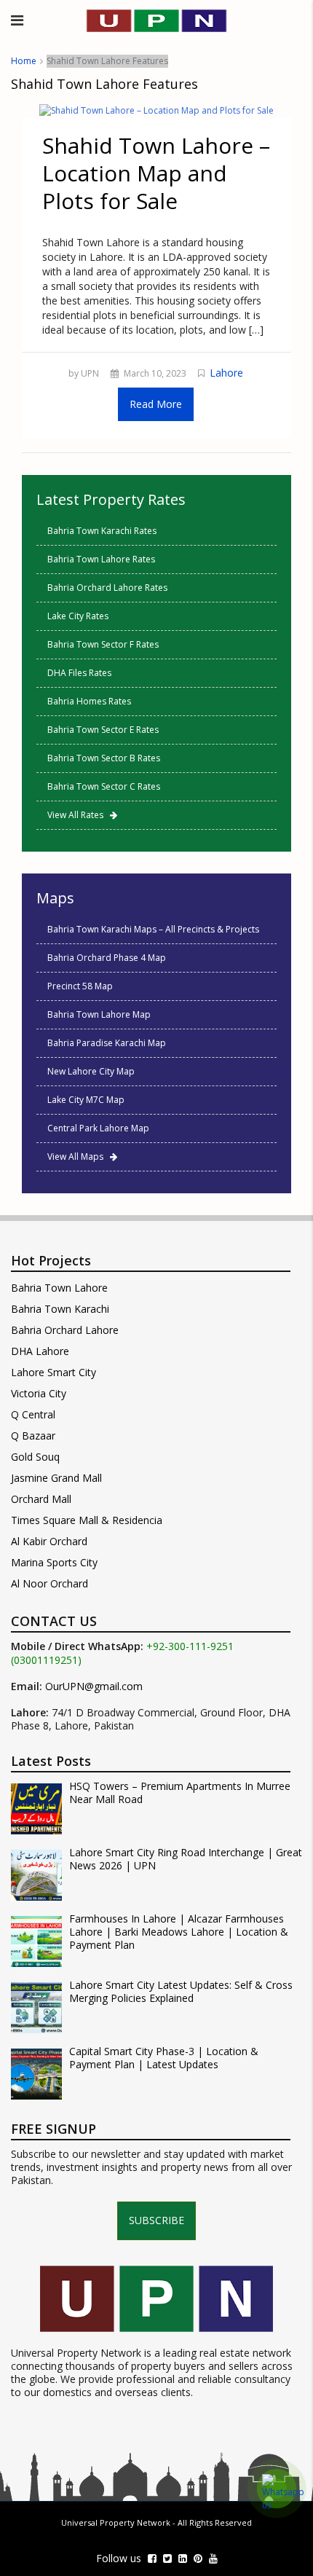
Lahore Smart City (54, 1372)
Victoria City (39, 1393)
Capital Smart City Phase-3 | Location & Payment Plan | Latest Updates (164, 2058)
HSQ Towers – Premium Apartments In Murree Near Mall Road (180, 1793)
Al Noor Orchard (49, 1583)
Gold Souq (35, 1457)
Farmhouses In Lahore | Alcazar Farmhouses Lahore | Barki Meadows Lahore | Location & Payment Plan (179, 1932)
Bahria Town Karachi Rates (102, 531)
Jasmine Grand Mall (56, 1478)
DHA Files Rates (79, 673)
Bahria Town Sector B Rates (104, 758)
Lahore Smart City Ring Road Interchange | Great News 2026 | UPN (186, 1859)
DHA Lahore (40, 1351)
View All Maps (79, 1157)
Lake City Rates (78, 616)
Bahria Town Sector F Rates (103, 644)
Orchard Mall (41, 1499)
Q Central (33, 1414)
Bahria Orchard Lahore (65, 1330)
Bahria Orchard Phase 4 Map (107, 958)
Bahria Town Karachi (60, 1309)
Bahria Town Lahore (59, 1288)
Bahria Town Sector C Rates (104, 786)
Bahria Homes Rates (89, 701)
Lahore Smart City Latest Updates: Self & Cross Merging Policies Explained (181, 1992)
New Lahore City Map (91, 1071)
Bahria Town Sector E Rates (103, 730)
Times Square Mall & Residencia (87, 1520)
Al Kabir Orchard (49, 1541)
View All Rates (79, 815)
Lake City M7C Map (86, 1100)
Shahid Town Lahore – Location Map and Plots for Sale (156, 173)
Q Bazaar (33, 1436)
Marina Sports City (54, 1562)
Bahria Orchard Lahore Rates (107, 588)
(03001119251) (46, 1660)
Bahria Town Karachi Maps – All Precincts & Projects (153, 929)
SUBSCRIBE (156, 2220)
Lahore (226, 373)
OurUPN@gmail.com (94, 1686)
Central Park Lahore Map (98, 1128)
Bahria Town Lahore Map (99, 1014)
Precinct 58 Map (80, 986)
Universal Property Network (116, 2522)
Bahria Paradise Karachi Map (107, 1043)
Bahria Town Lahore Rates (101, 559)
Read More (156, 404)
